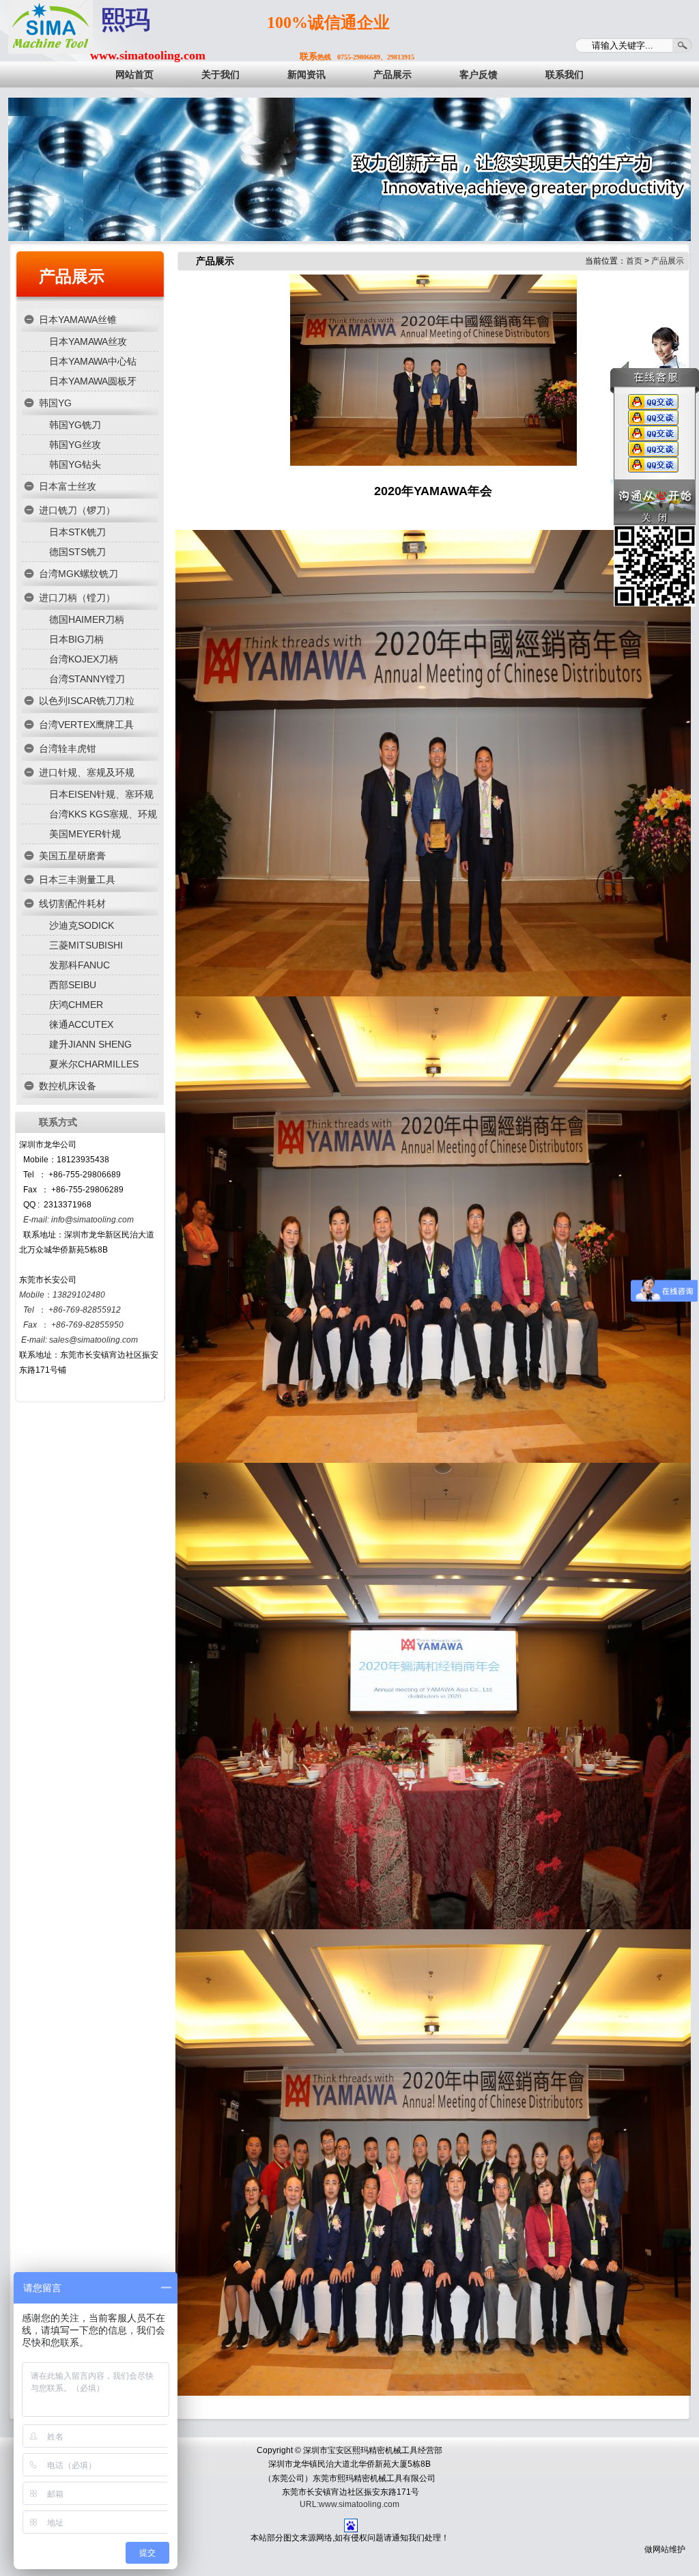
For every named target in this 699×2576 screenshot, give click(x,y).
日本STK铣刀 (77, 532)
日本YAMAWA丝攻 (88, 341)
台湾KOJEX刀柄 (84, 659)
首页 (634, 261)
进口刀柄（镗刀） (77, 598)
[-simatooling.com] (51, 27)
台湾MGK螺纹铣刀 (79, 574)
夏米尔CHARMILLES (94, 1064)
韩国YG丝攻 (75, 445)
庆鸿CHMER (76, 1005)
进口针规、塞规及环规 (87, 772)
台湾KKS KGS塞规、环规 (103, 814)
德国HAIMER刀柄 (87, 619)
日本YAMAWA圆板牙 (93, 381)
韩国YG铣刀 (75, 425)
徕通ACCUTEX (81, 1024)
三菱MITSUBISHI (86, 945)
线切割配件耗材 (72, 904)
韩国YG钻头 (75, 464)
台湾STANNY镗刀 (87, 679)
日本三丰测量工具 (77, 880)
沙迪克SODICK (82, 925)
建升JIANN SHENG (90, 1044)
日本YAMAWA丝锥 (78, 320)
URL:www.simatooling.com (349, 2504)
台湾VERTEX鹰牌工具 (86, 725)
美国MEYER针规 (85, 834)
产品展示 (72, 276)
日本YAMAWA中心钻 (93, 361)
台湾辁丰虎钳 (68, 748)
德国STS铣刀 (77, 552)
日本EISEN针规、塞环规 (101, 794)
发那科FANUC (80, 965)
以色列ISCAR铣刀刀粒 (87, 701)
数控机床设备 (68, 1086)
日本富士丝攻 (68, 486)
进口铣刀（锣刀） (77, 510)
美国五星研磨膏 (72, 856)
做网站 (657, 2549)
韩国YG (55, 403)
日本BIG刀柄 (76, 639)
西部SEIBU (73, 985)
